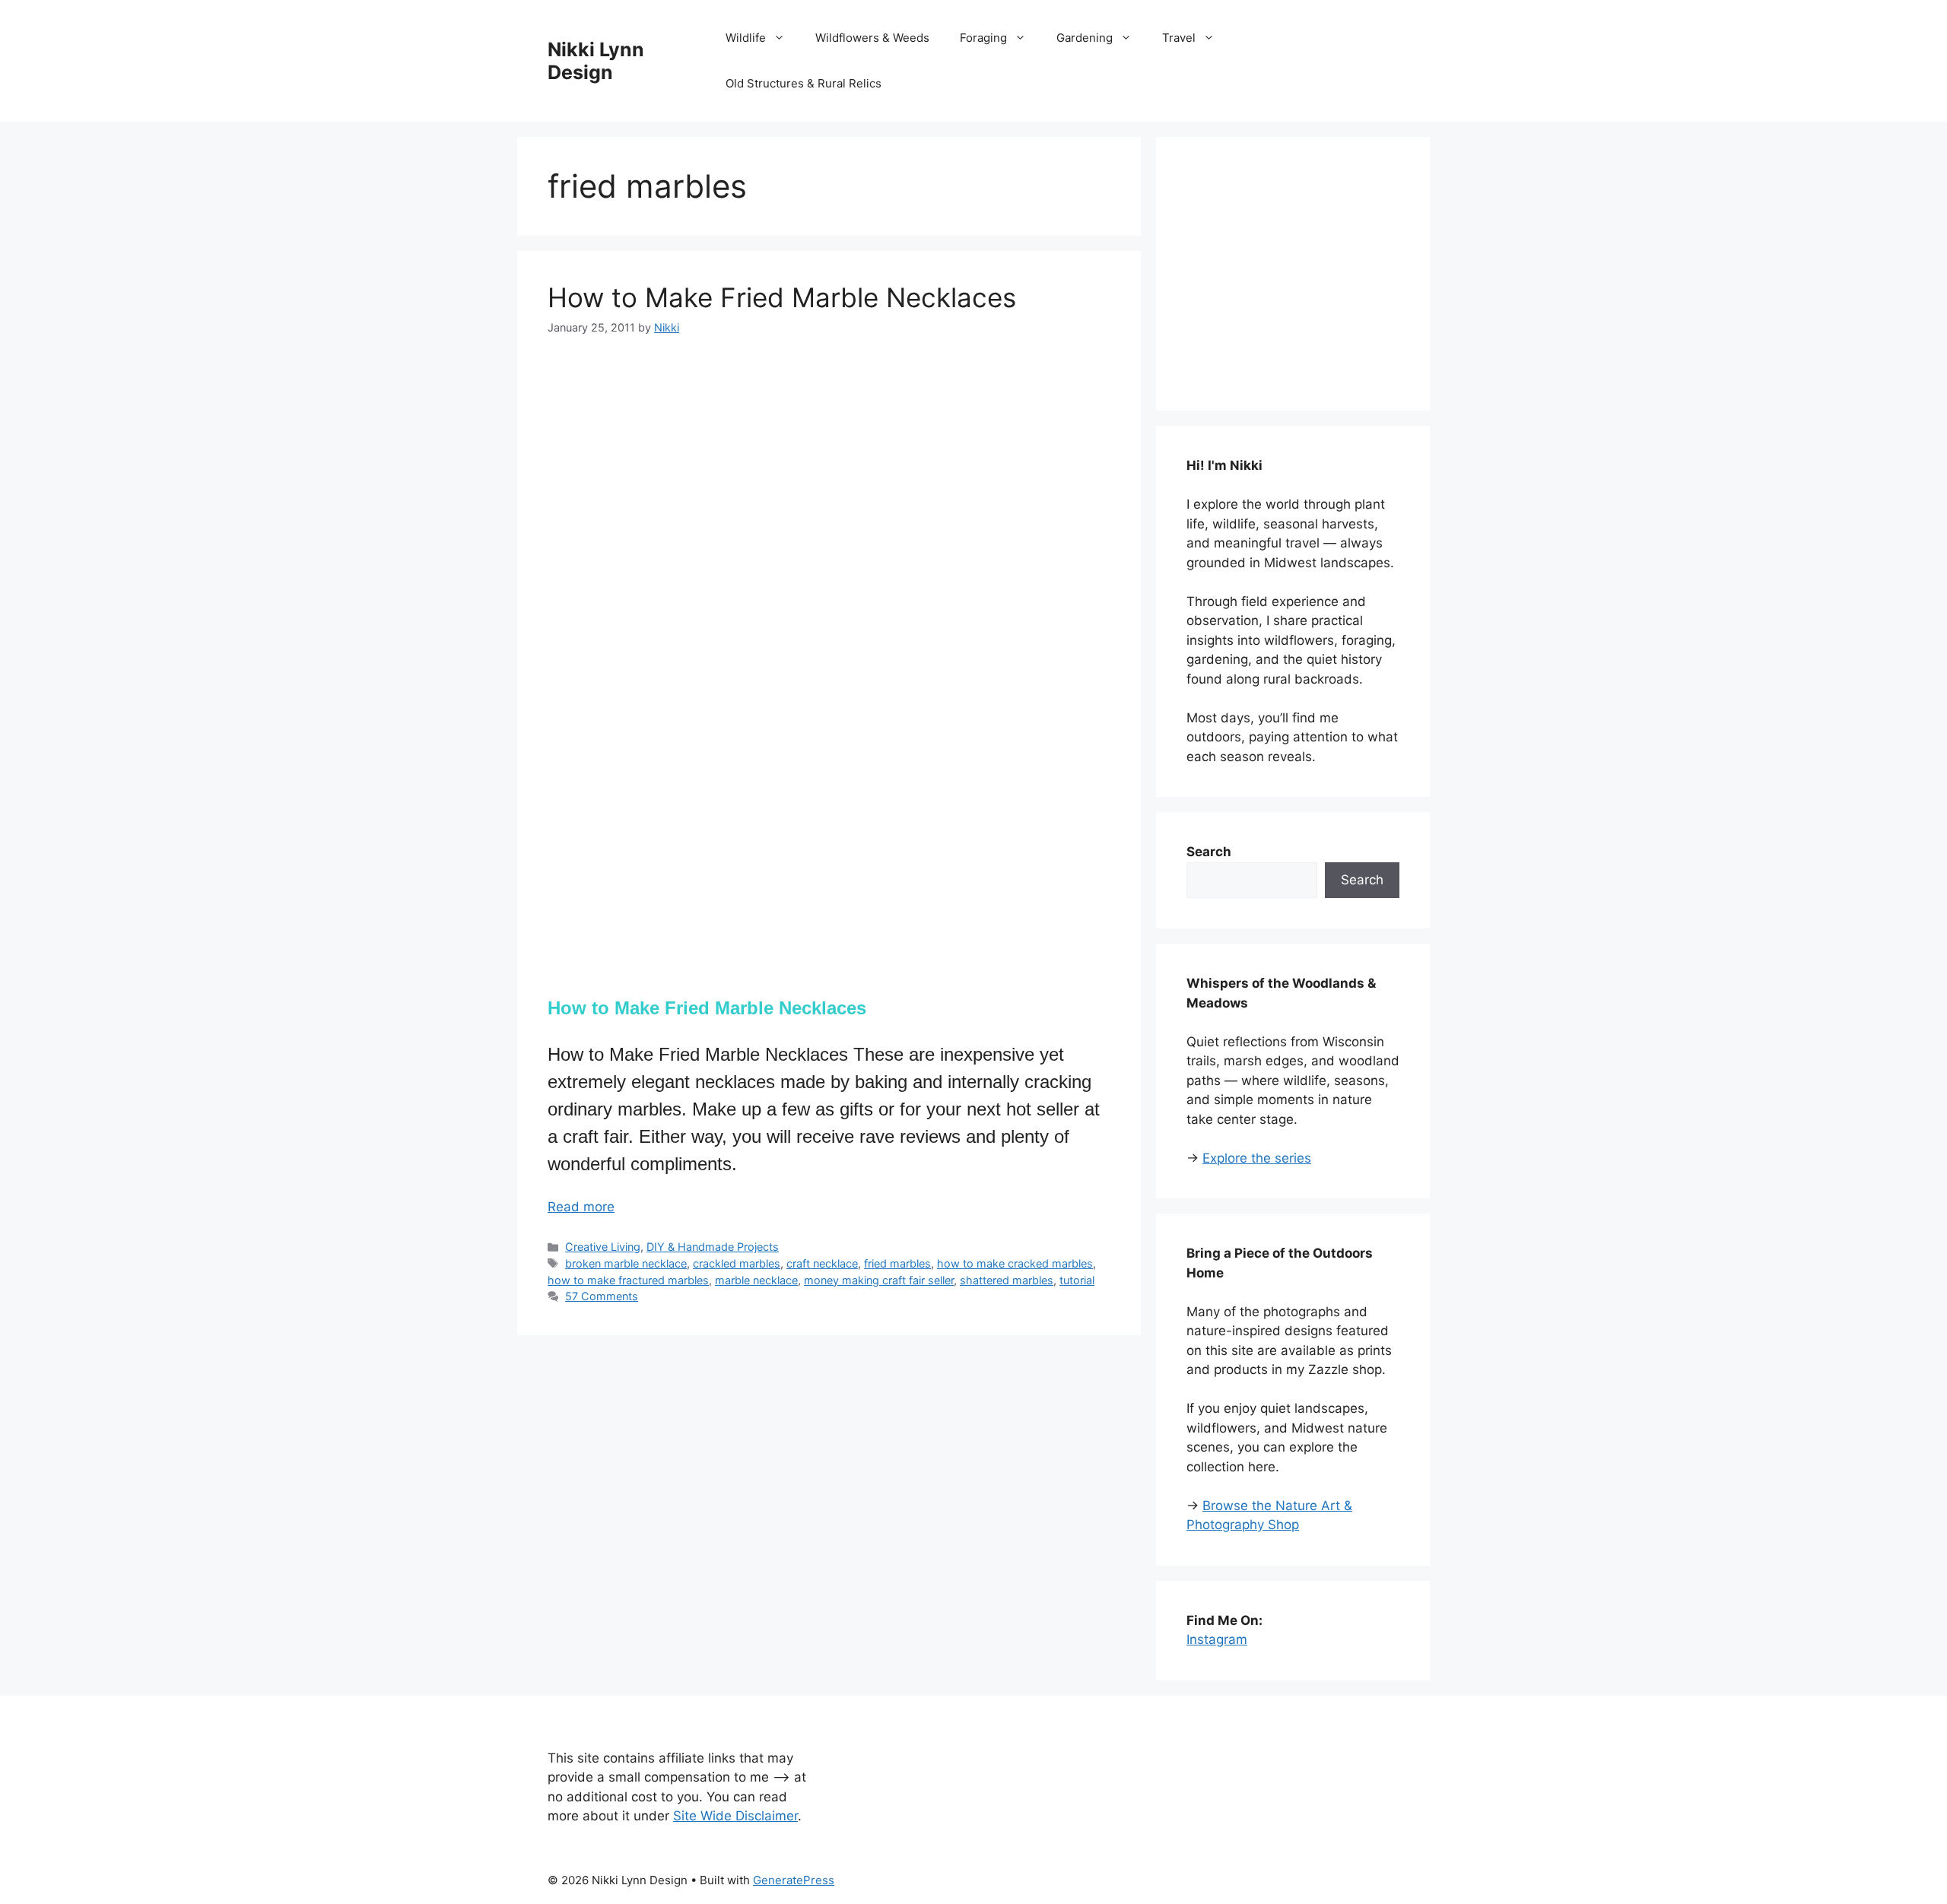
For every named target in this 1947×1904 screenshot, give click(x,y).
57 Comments (602, 1296)
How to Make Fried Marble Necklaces (782, 297)
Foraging (983, 38)
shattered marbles (1007, 1280)
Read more (581, 1207)
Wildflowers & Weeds (872, 38)
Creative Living (603, 1247)
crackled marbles (737, 1263)
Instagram (1217, 1639)
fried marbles (897, 1263)
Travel (1179, 38)
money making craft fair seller (879, 1280)
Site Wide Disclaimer (735, 1816)
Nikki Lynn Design (596, 61)
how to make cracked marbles (1015, 1263)
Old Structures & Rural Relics (804, 83)
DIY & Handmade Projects (713, 1247)
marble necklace (756, 1280)
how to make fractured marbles (628, 1280)
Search (1362, 880)
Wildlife (746, 38)
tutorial (1077, 1280)
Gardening (1085, 38)
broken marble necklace (626, 1263)
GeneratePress (794, 1880)
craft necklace (822, 1263)
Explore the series (1257, 1158)
